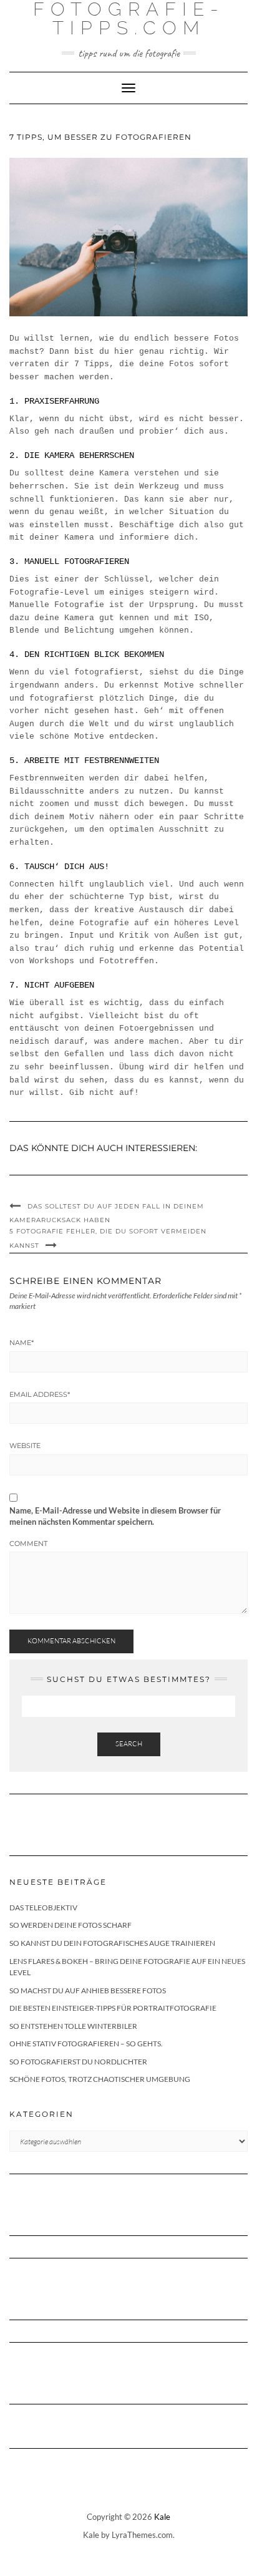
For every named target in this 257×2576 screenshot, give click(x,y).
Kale (162, 2517)
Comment (28, 1543)
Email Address (40, 1394)
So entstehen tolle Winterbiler (73, 2026)
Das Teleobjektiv (43, 1908)
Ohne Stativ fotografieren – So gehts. (86, 2044)
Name (22, 1343)
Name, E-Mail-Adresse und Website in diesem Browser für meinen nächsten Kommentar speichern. (115, 1516)
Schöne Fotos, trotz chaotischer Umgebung (100, 2079)
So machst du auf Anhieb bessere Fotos (88, 1990)
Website (25, 1446)
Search (129, 1744)
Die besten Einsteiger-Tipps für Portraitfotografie (113, 2008)
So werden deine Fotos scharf (70, 1925)
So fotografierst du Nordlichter (78, 2062)
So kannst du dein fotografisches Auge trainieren (112, 1943)
